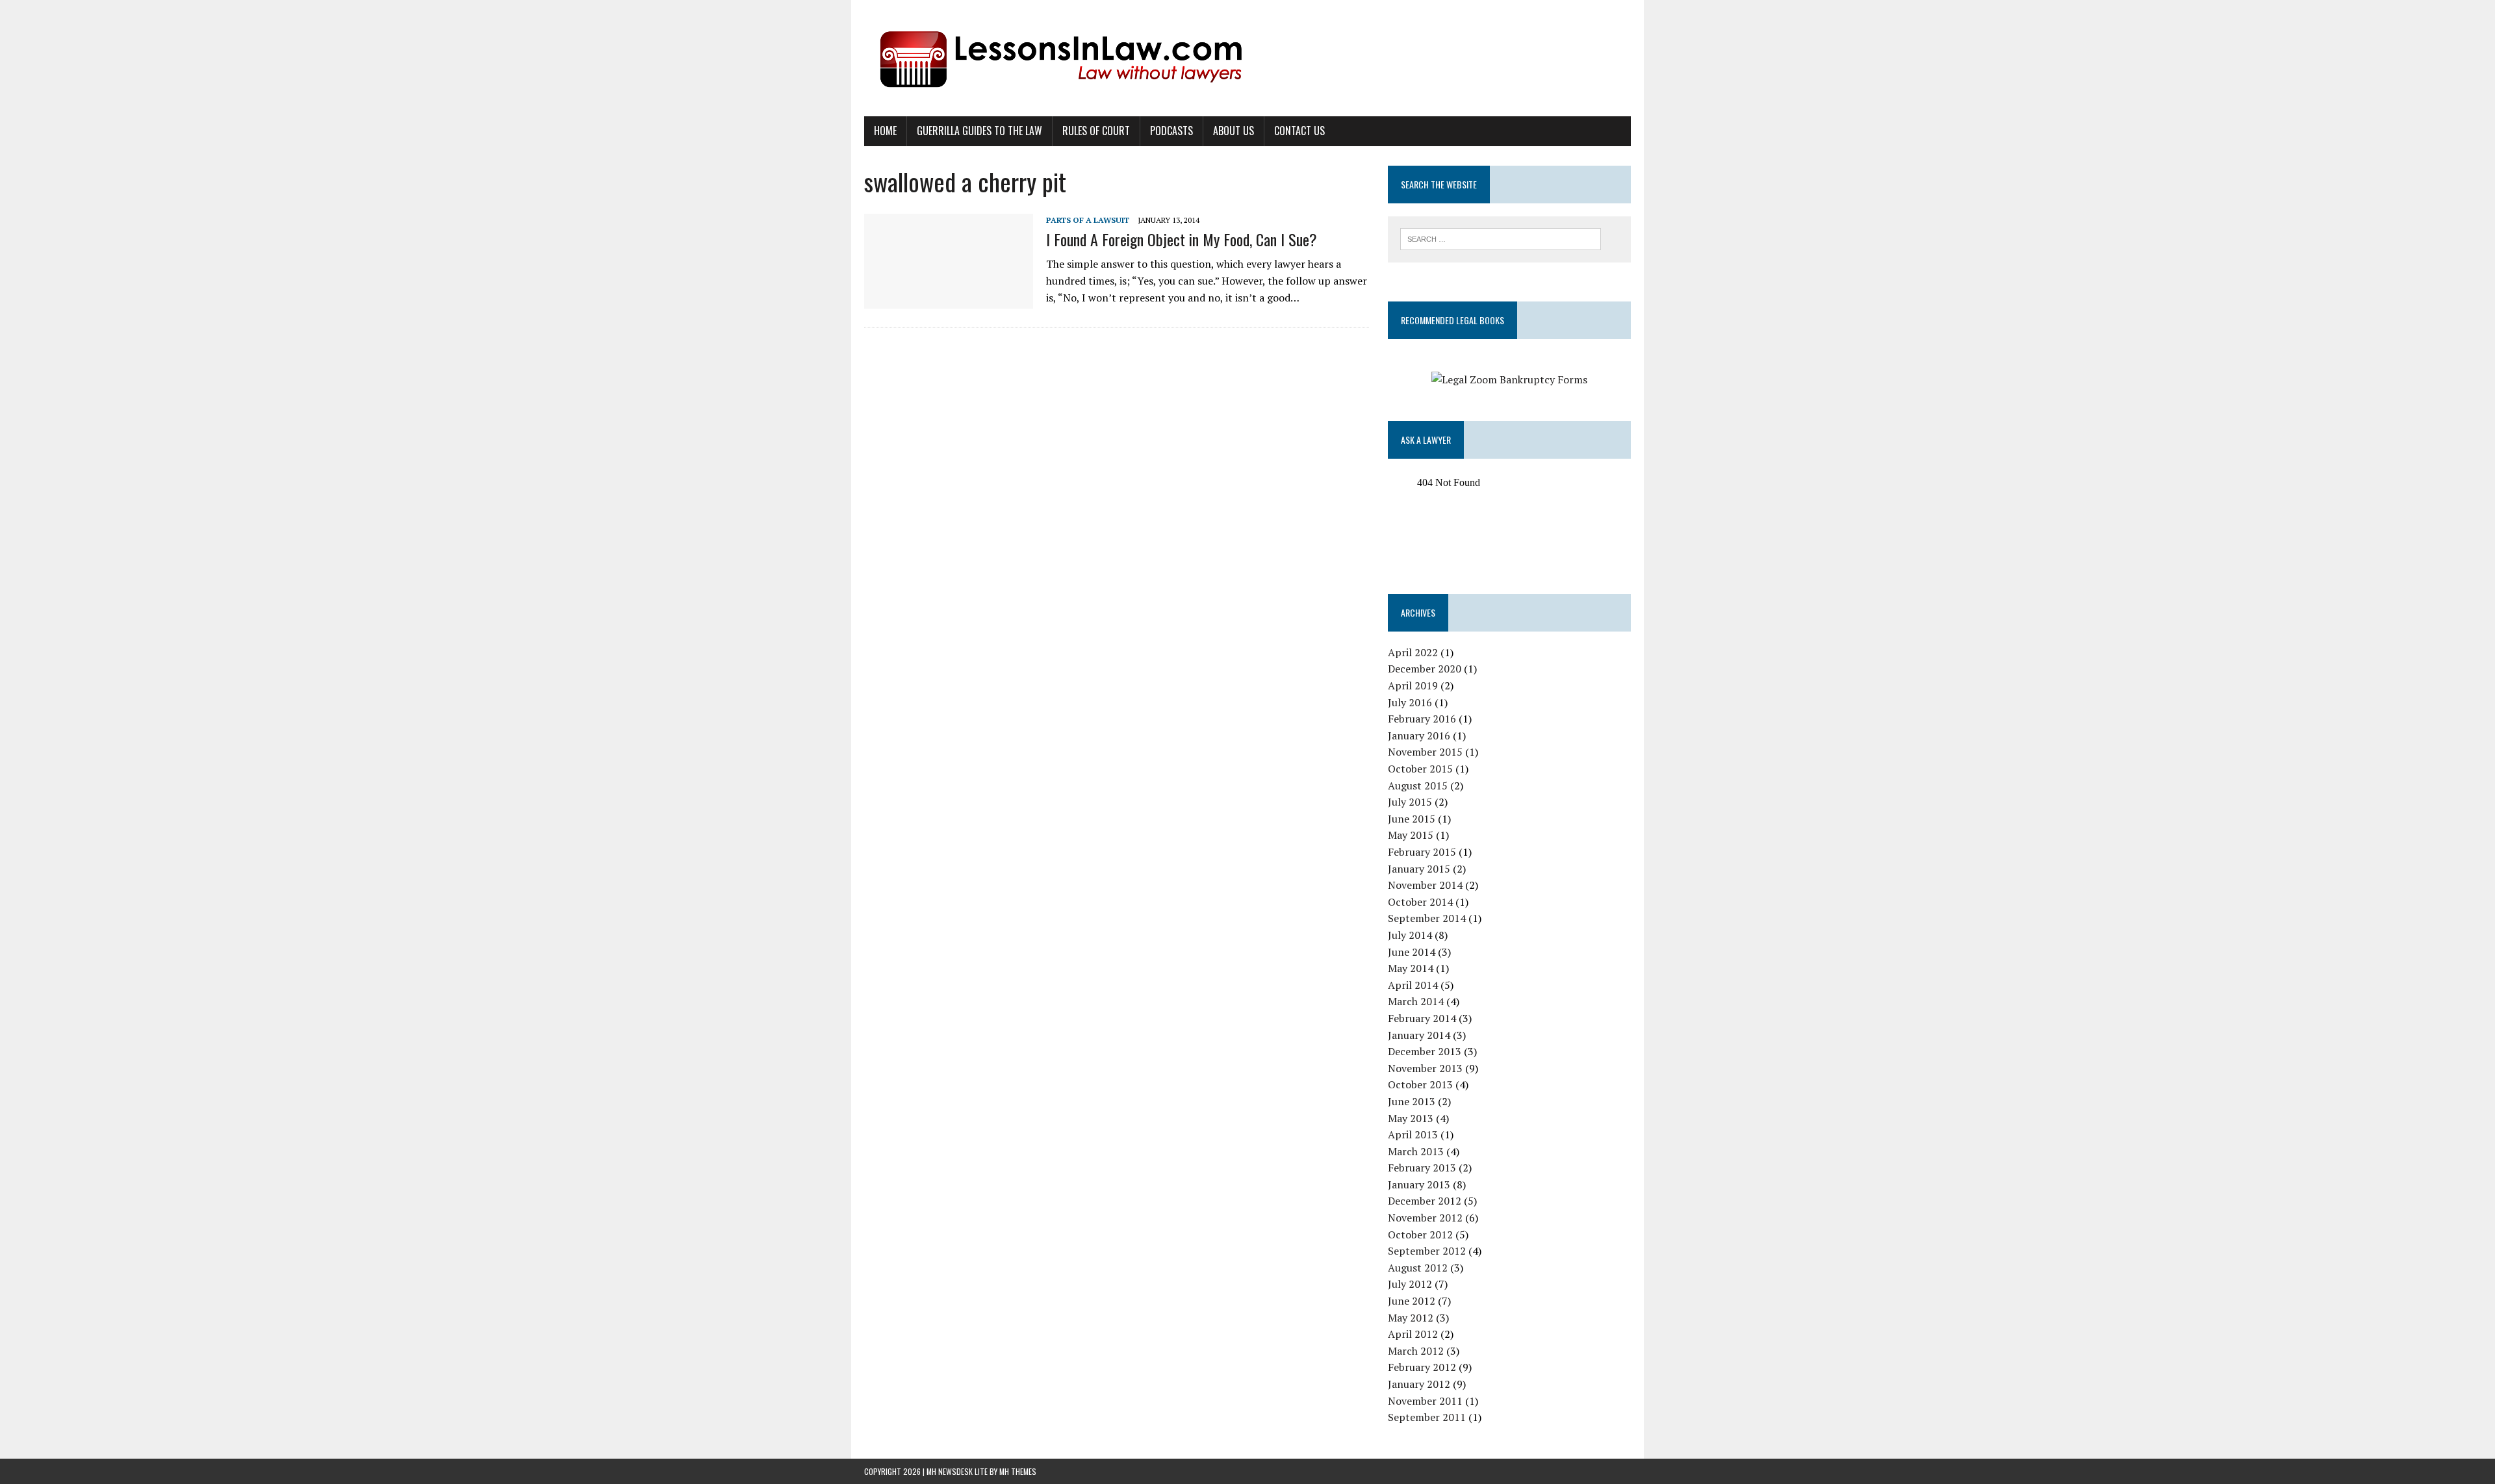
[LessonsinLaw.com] (1247, 58)
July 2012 (1410, 1284)
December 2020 (1425, 669)
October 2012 (1420, 1235)
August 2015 (1418, 786)
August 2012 (1418, 1268)
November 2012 (1425, 1218)
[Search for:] (1501, 238)
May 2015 (1411, 835)
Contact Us (1299, 131)
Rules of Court (1096, 131)
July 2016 (1410, 702)
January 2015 (1419, 869)
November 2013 (1425, 1068)
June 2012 (1412, 1301)
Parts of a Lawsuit (1088, 220)
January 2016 (1419, 736)
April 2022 (1413, 652)
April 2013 (1413, 1134)
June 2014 (1412, 952)
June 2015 (1412, 819)
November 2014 (1425, 885)
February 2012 (1422, 1367)
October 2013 (1420, 1084)
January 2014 (1419, 1035)
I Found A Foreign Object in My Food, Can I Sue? (1182, 239)
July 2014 (1410, 935)
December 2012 (1425, 1201)
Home (885, 131)
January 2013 (1419, 1184)
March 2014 (1416, 1001)
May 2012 (1411, 1318)
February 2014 (1422, 1018)
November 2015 (1425, 752)
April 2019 (1413, 685)
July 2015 (1410, 802)
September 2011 (1427, 1417)
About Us (1234, 131)
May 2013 (1411, 1118)
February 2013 (1422, 1168)
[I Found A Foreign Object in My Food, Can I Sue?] (949, 300)
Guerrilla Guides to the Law (979, 131)
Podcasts (1171, 131)
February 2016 (1422, 719)
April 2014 (1413, 985)
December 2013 (1425, 1051)
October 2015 (1420, 769)
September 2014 (1427, 918)
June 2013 (1412, 1101)
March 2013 (1416, 1151)
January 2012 (1419, 1384)
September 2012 (1427, 1251)
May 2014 (1411, 968)
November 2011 (1425, 1401)
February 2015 (1422, 852)
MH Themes (1018, 1471)
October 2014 (1420, 902)
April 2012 (1413, 1334)
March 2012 (1416, 1351)
